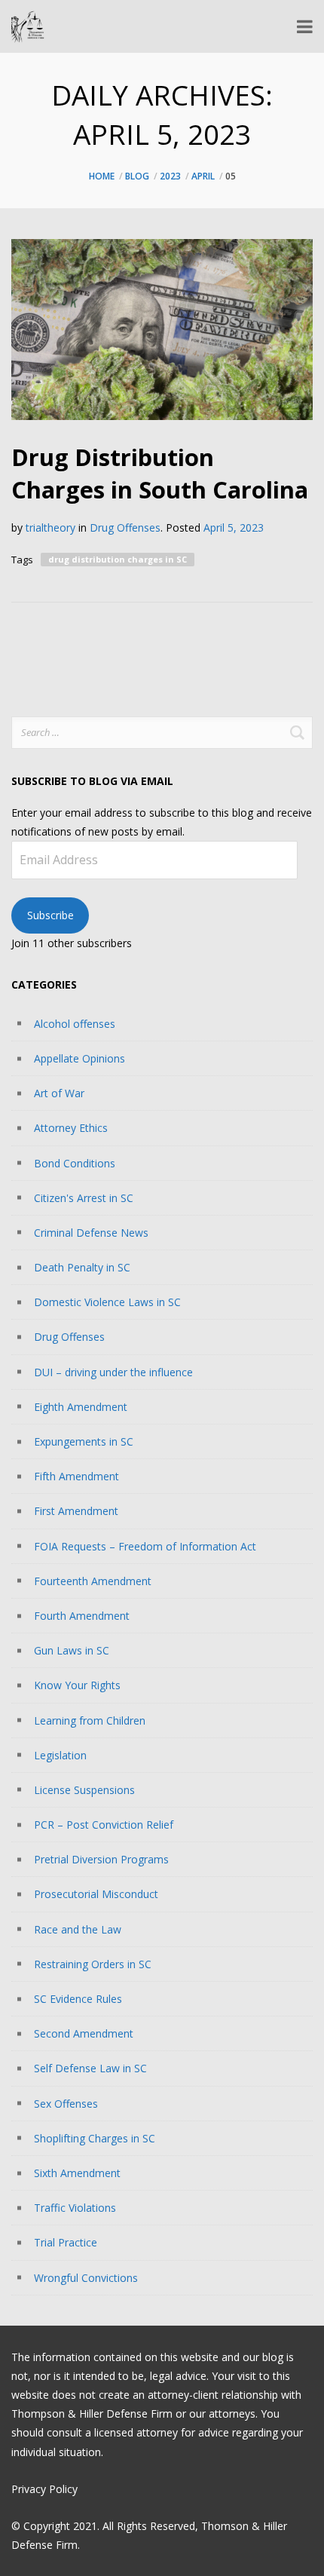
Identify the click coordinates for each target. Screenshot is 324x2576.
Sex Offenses (66, 2104)
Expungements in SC (84, 1441)
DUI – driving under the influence (113, 1372)
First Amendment (76, 1511)
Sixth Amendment (77, 2173)
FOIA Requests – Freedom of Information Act (145, 1546)
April (203, 176)
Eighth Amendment (81, 1407)
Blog (137, 176)
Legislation (60, 1755)
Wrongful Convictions (86, 2278)
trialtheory (50, 527)
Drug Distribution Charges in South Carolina (160, 473)
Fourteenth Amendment (93, 1581)
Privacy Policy (44, 2489)
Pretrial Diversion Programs (101, 1859)
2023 (170, 176)
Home (102, 176)
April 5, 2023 (234, 527)
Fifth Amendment (76, 1476)
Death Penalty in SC (82, 1267)
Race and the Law (78, 1929)
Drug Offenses (125, 527)
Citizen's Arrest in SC (84, 1198)
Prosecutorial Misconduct (96, 1894)
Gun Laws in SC (72, 1650)
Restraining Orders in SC (93, 1964)
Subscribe (50, 915)
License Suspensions (84, 1790)
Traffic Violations (75, 2208)
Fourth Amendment (82, 1616)
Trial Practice (66, 2242)
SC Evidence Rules (78, 1999)
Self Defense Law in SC (90, 2068)
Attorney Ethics (71, 1128)
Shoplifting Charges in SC (95, 2138)
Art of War (59, 1093)
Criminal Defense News (91, 1233)
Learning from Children (90, 1720)
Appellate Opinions (79, 1058)
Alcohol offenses (75, 1024)
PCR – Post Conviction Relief (104, 1825)
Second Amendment (84, 2033)
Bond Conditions (75, 1163)
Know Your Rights (77, 1685)
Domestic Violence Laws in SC (107, 1302)
